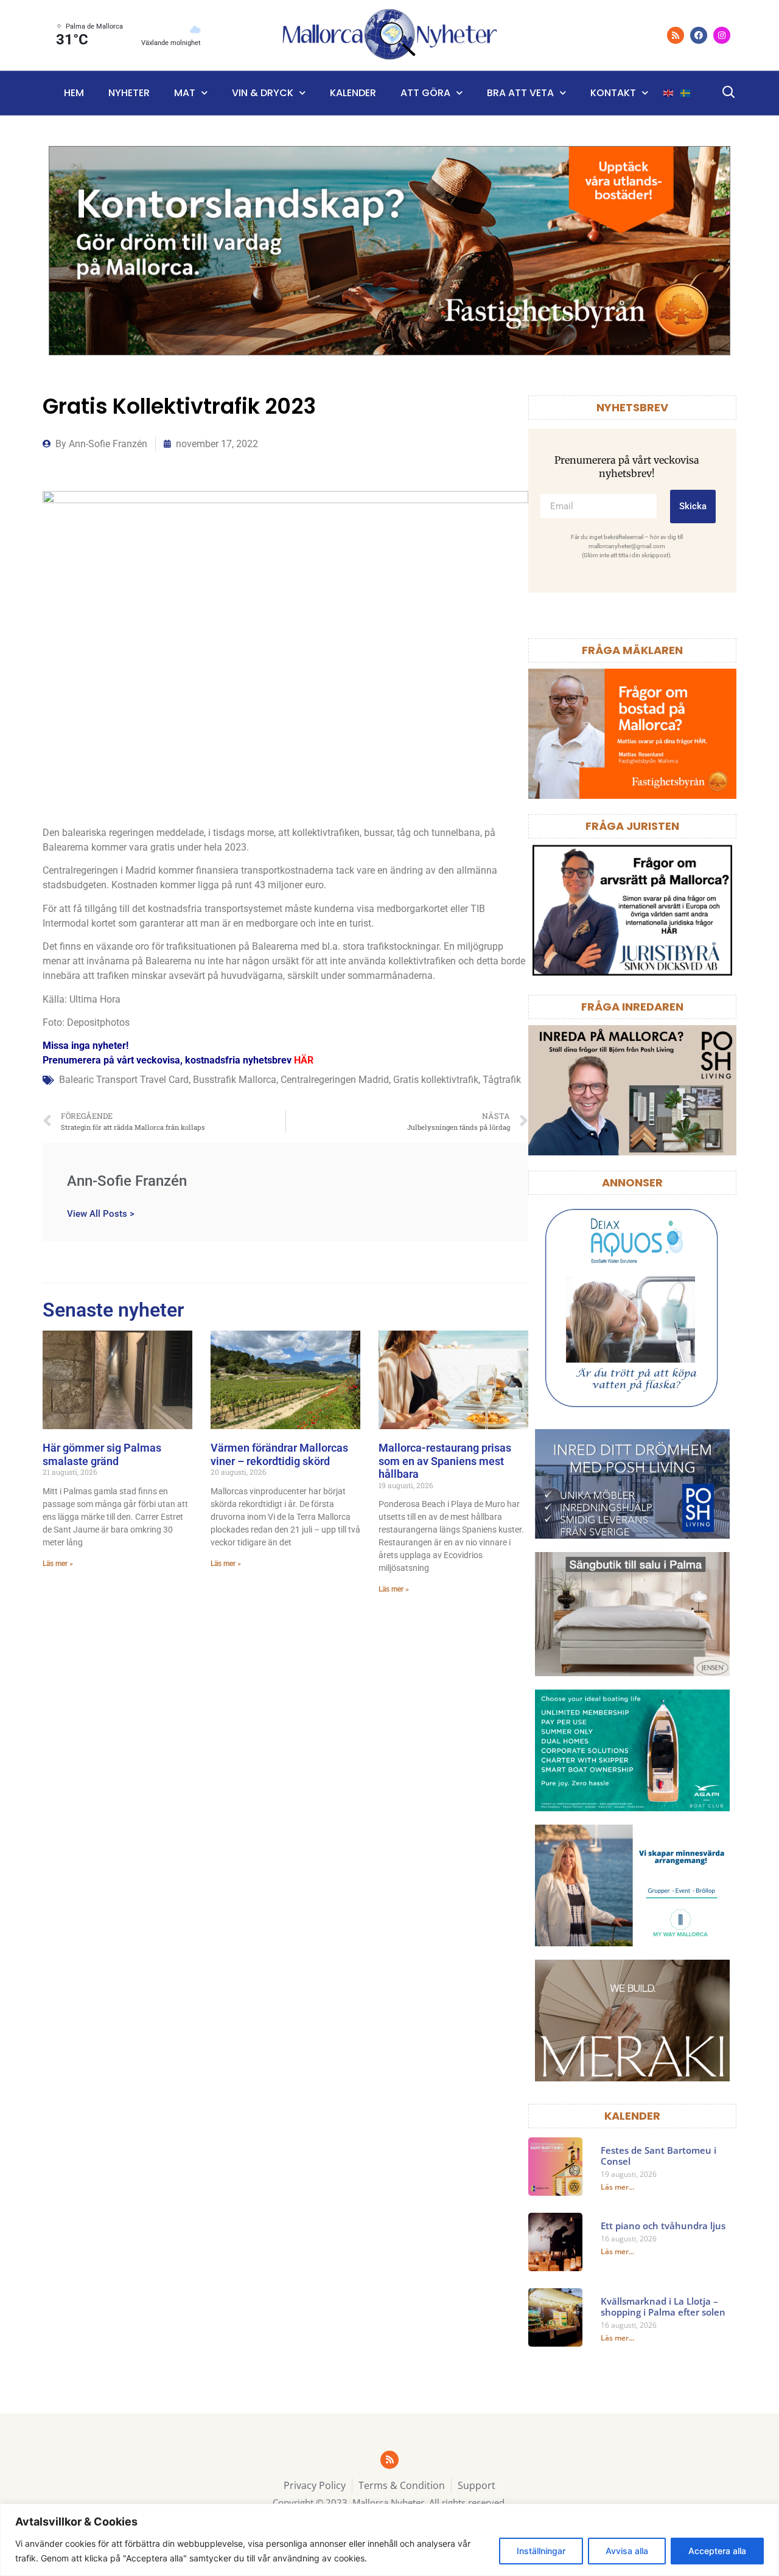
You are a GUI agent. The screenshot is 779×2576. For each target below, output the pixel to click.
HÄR (304, 1060)
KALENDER (632, 2116)
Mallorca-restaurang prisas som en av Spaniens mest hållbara (445, 1461)
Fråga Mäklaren (632, 650)
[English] (669, 93)
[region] (389, 2540)
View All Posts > (101, 1213)
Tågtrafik (502, 1080)
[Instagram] (722, 35)
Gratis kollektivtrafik (436, 1080)
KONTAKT (613, 93)
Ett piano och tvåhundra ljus (663, 2226)
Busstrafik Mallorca (235, 1080)
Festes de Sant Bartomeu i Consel (658, 2156)
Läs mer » (58, 1564)
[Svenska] (686, 93)
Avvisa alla (627, 2551)
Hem (74, 93)
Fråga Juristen (632, 826)
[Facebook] (699, 35)
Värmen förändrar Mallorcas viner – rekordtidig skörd (279, 1454)
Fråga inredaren (632, 1007)
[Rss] (676, 35)
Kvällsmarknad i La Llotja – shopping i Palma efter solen (663, 2306)
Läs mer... (617, 2187)
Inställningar (541, 2551)
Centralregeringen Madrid (335, 1080)
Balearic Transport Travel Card (124, 1080)
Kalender (353, 93)
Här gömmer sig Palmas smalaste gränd (102, 1454)
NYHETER (129, 93)
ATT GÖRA (425, 93)
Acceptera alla (717, 2551)
